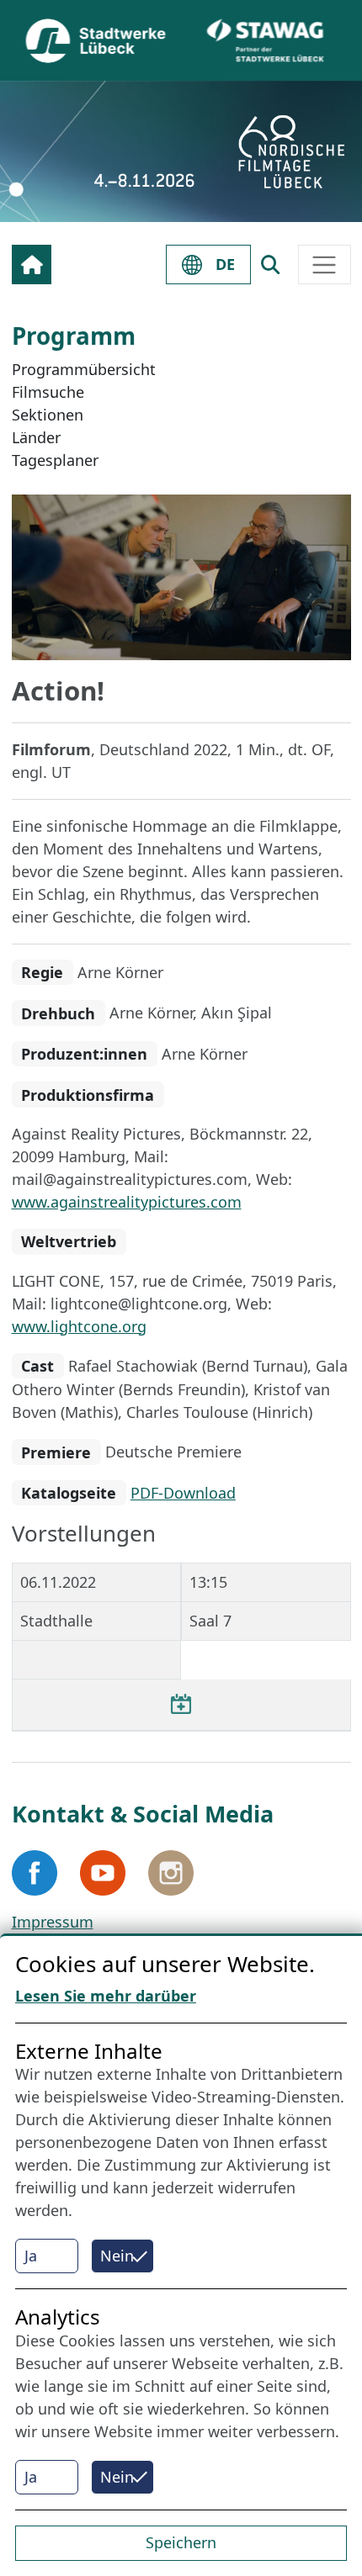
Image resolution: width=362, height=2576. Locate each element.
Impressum (53, 1922)
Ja (31, 2256)
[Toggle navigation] (325, 264)
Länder (36, 437)
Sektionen (48, 415)
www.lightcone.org (79, 1326)
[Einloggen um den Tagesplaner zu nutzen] (181, 1705)
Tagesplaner (55, 460)
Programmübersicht (84, 369)
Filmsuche (48, 392)
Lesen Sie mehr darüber (106, 1996)
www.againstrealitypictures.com (127, 1202)
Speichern (181, 2542)
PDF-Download (183, 1493)
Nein (117, 2256)
